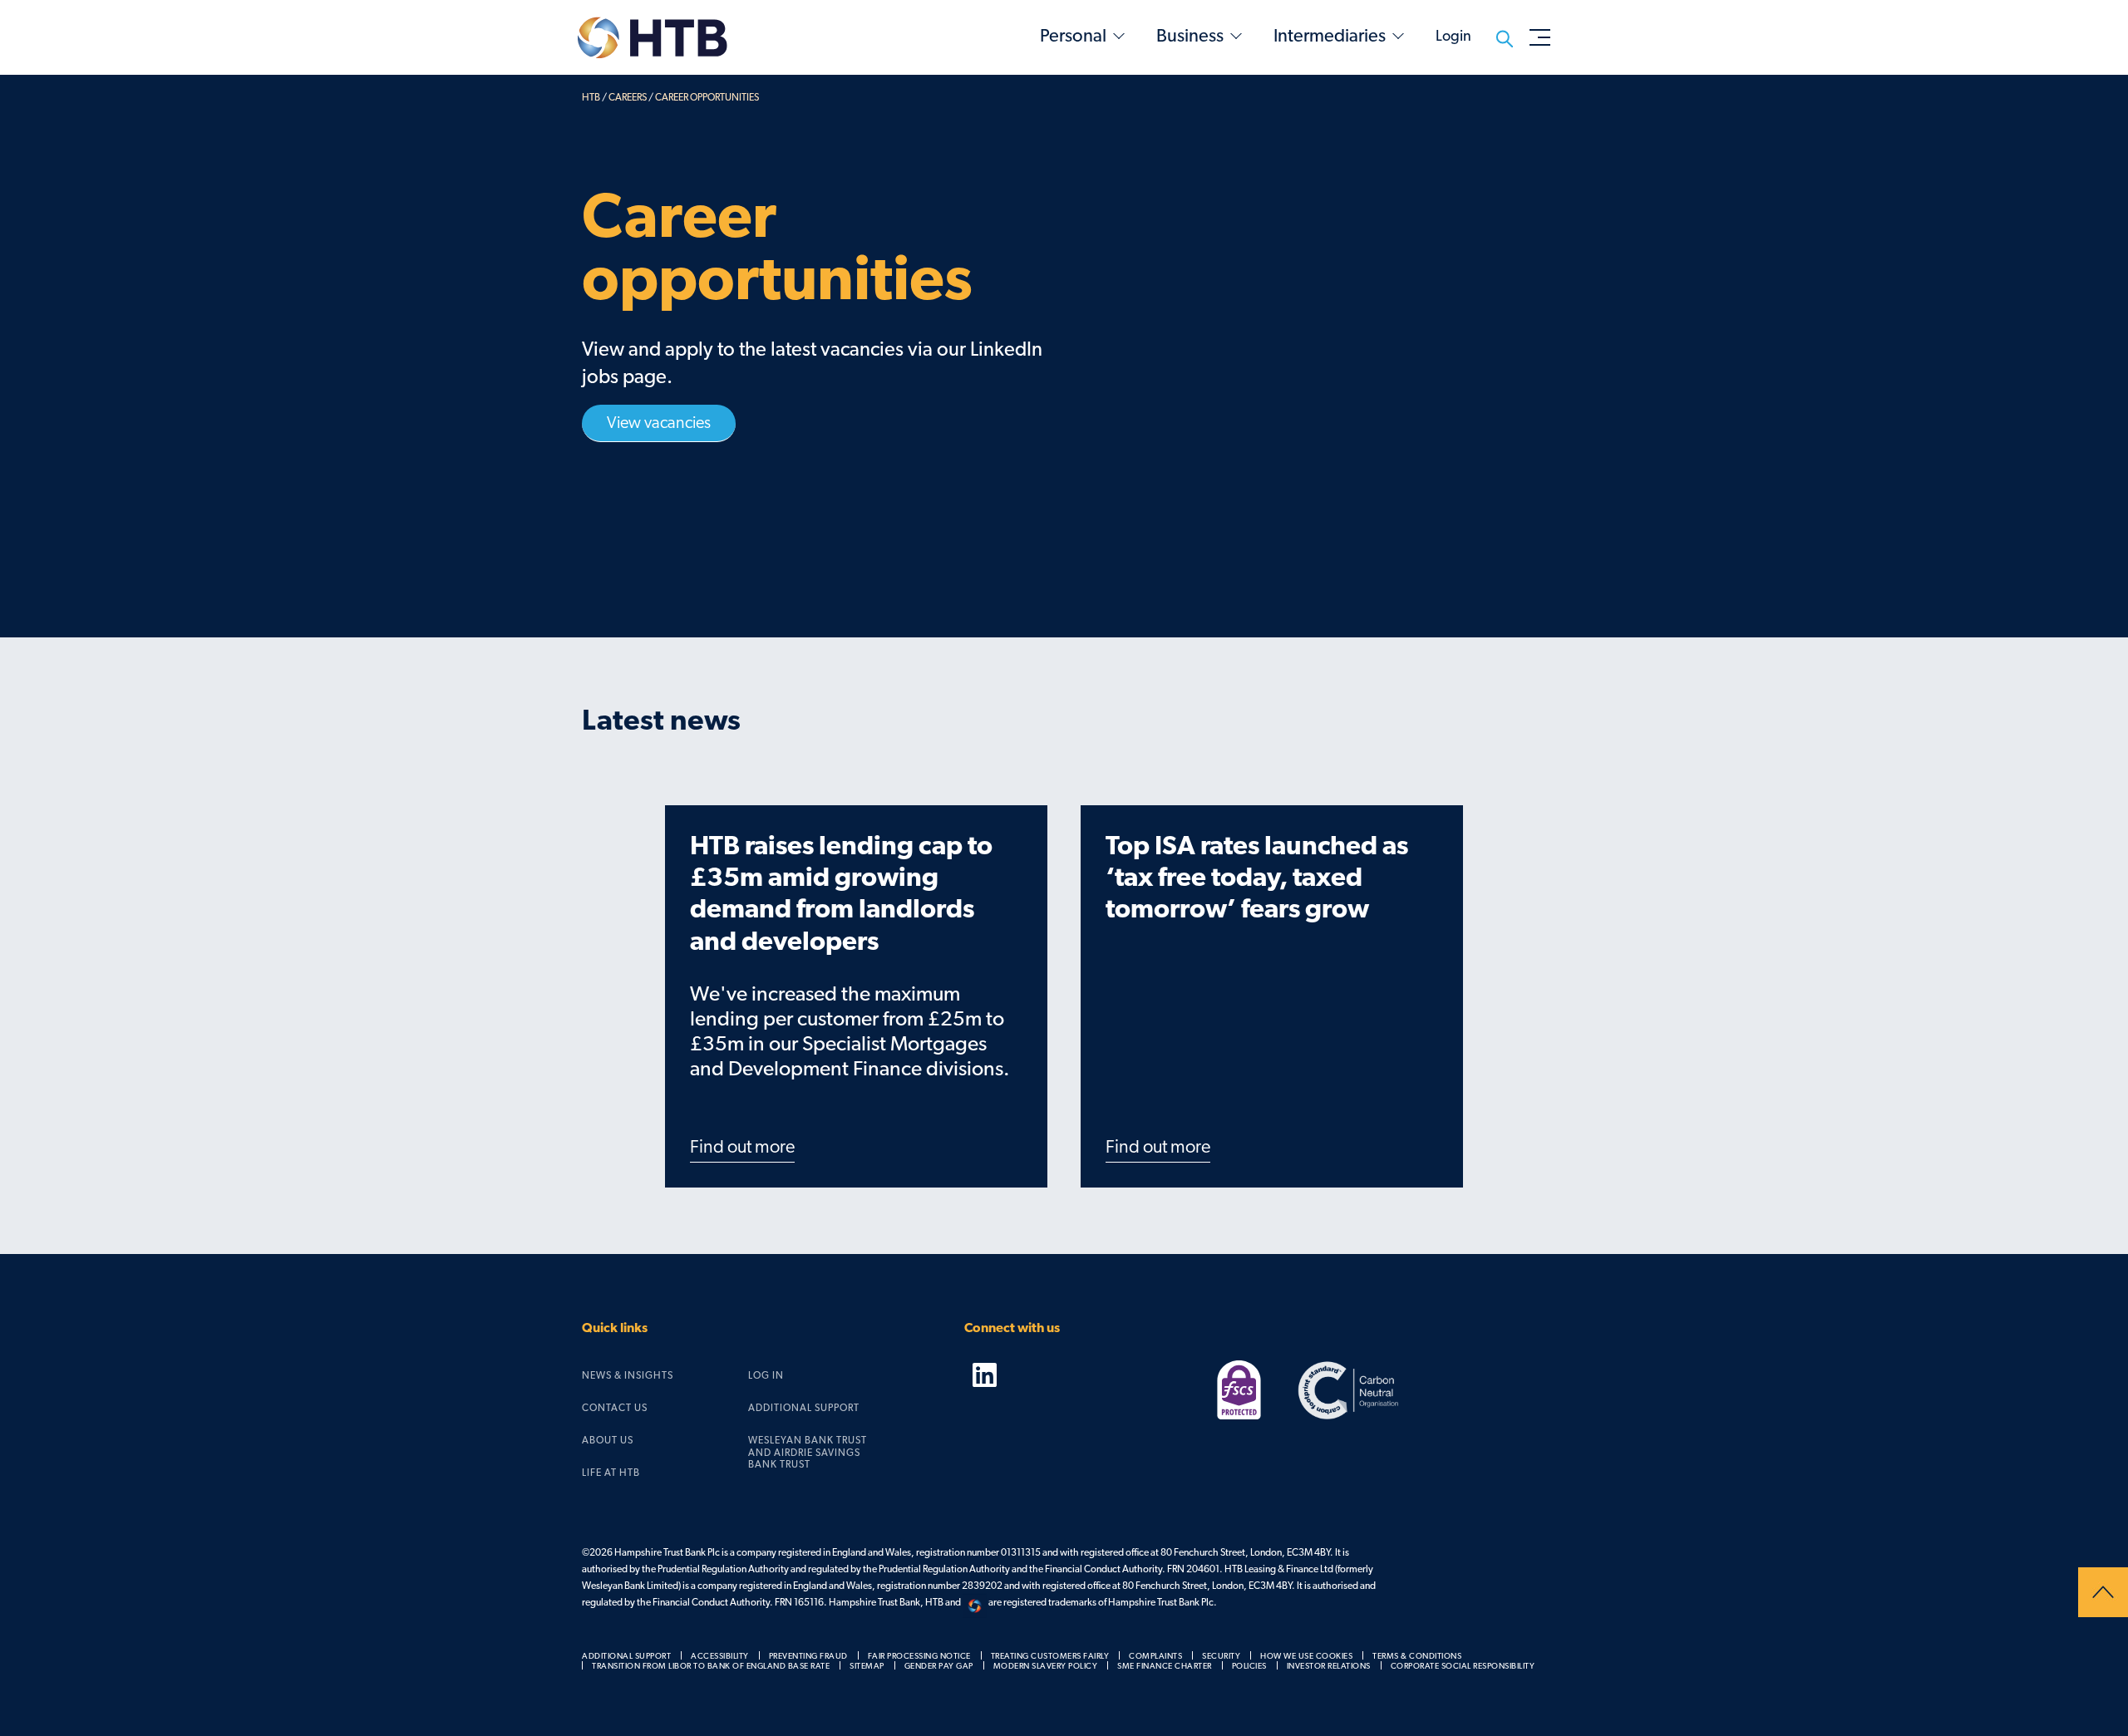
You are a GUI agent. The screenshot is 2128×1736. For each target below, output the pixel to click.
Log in (766, 1375)
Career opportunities (707, 97)
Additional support (804, 1408)
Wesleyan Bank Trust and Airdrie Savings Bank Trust (808, 1452)
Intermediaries (1330, 36)
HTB (591, 97)
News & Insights (628, 1375)
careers (628, 97)
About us (608, 1440)
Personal (1073, 36)
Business (1190, 36)
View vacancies (659, 423)
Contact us (615, 1408)
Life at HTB (611, 1473)
